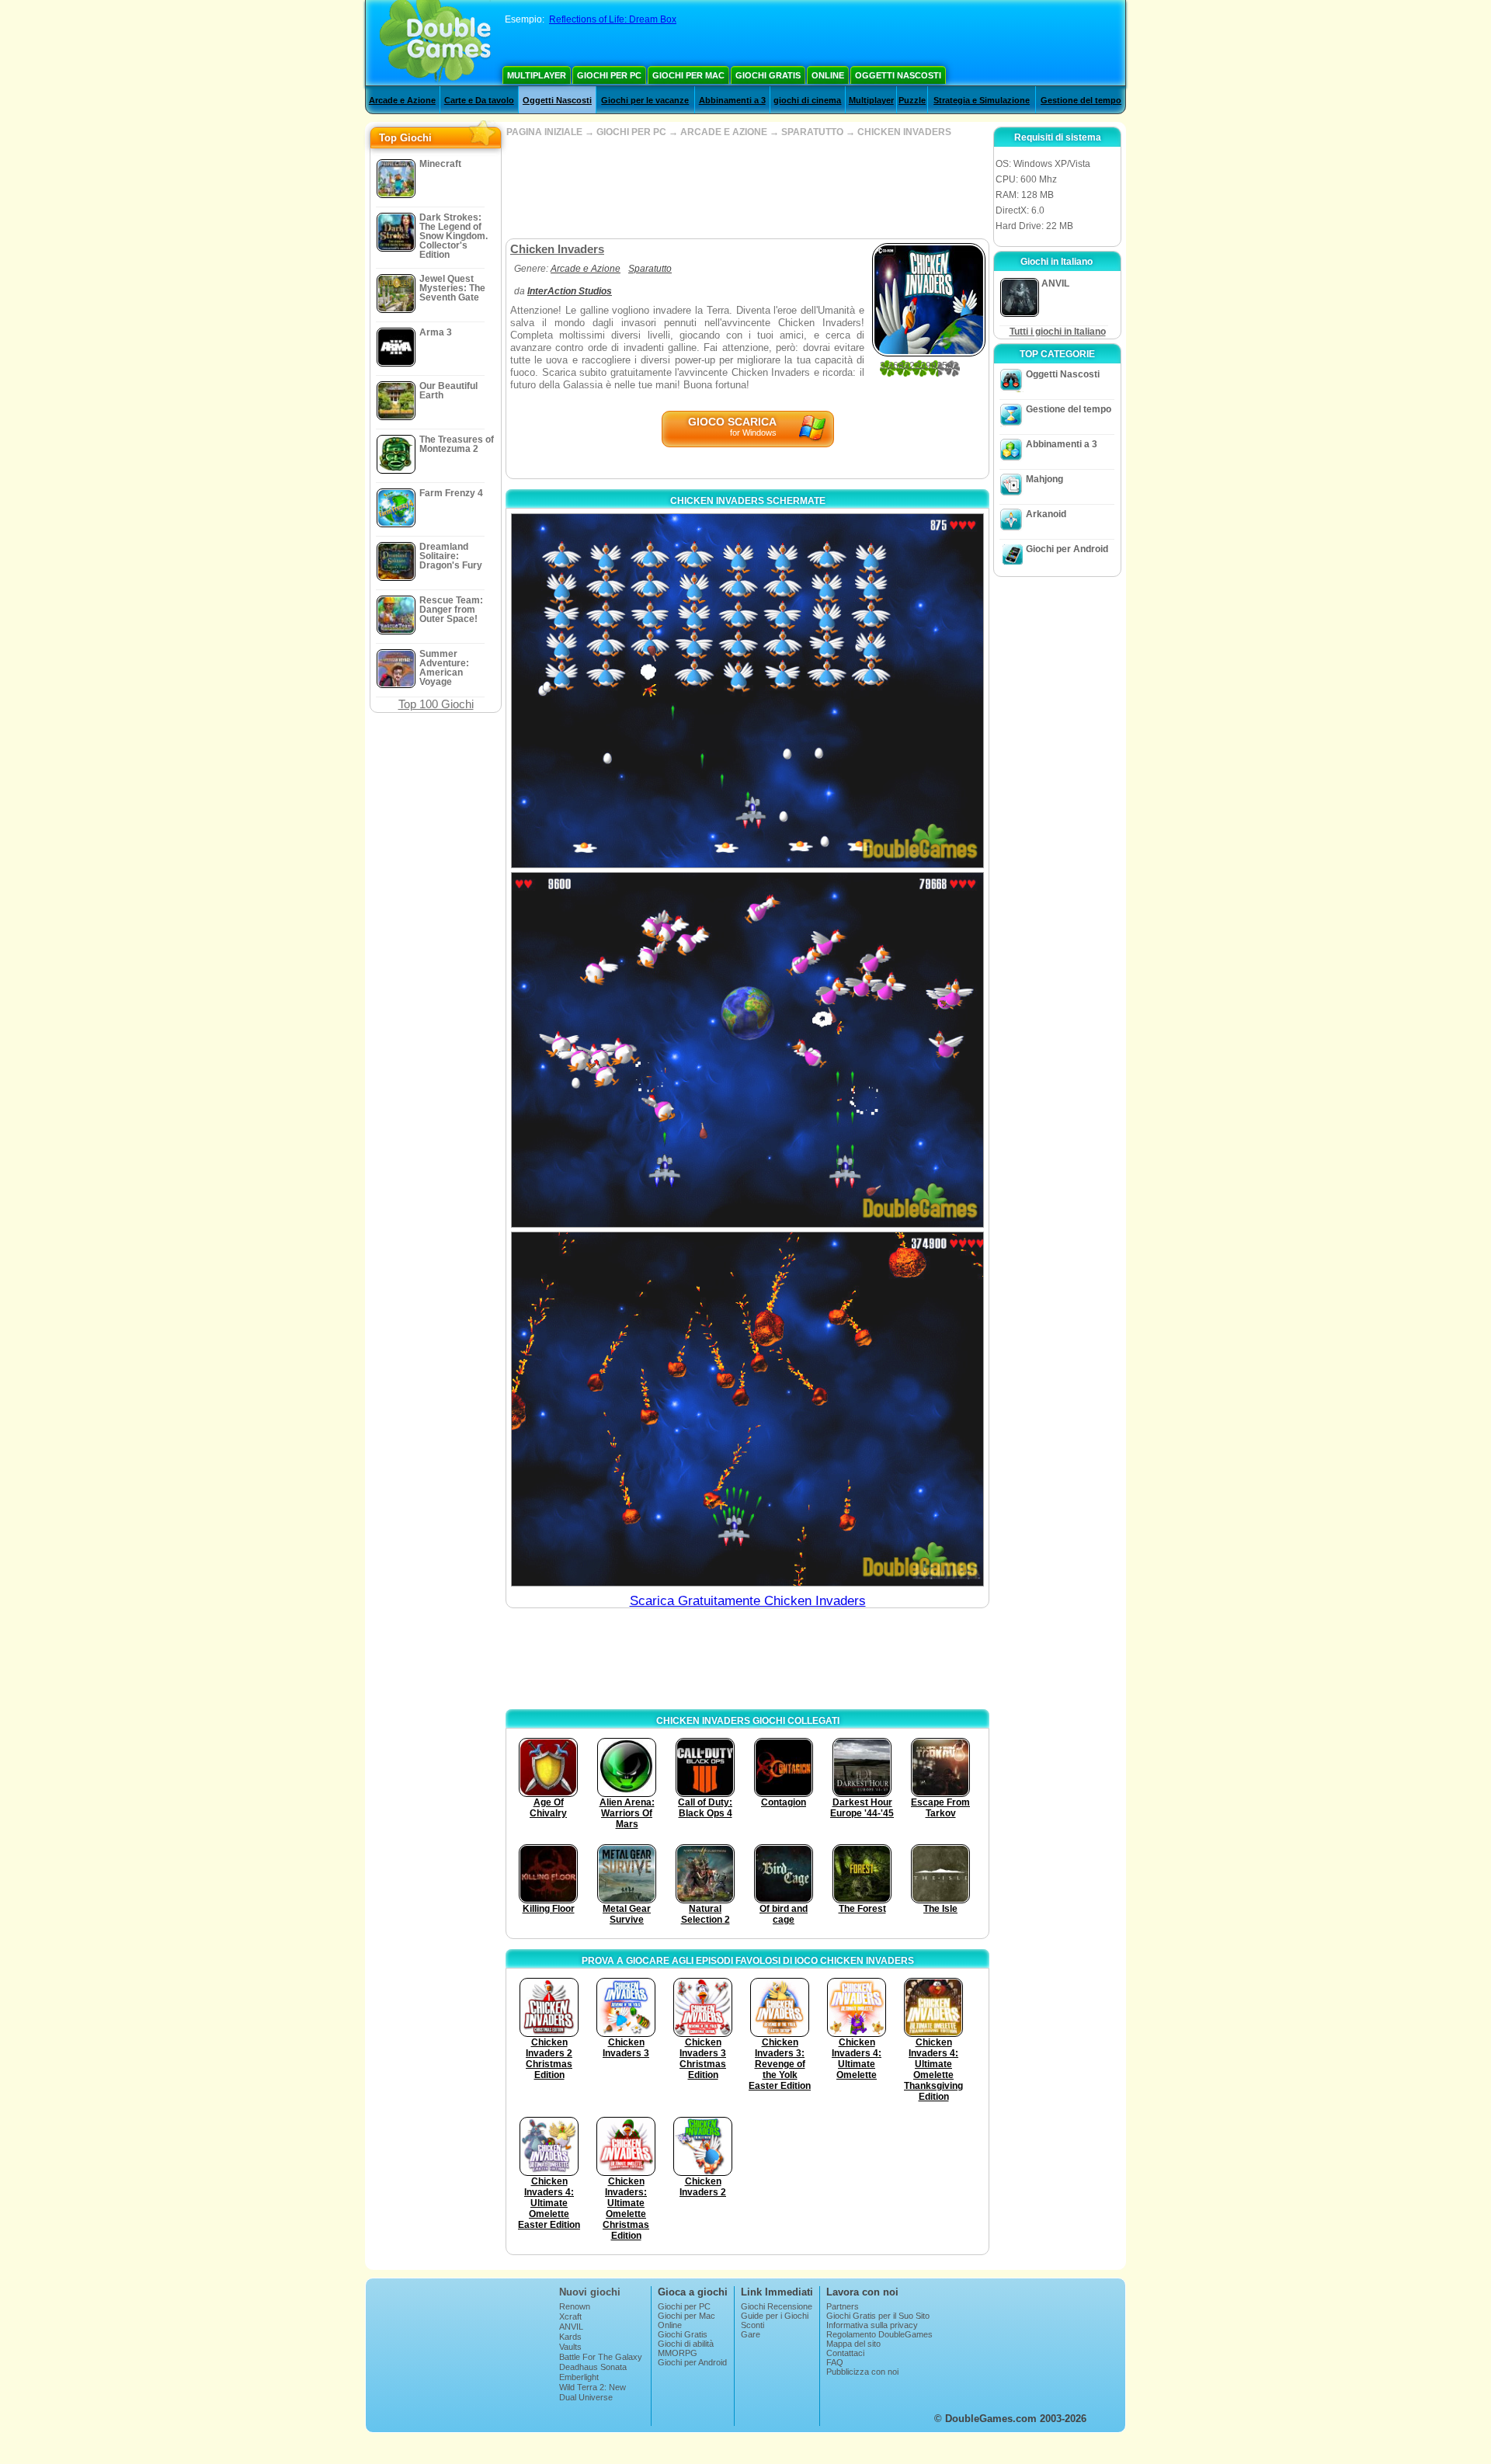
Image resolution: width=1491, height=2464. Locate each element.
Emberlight (579, 2377)
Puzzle (912, 100)
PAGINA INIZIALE (544, 132)
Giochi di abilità (686, 2344)
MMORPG (678, 2353)
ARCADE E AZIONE (724, 132)
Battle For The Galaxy (601, 2357)
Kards (570, 2337)
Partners (843, 2306)
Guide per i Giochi (775, 2316)
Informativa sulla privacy (872, 2325)
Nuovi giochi (590, 2292)
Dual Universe (586, 2397)
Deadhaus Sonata (593, 2367)
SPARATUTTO (812, 132)
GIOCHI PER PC (631, 132)
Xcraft (570, 2316)
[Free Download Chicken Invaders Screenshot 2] (747, 1050)
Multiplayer (537, 75)
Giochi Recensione (777, 2306)
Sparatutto (650, 269)
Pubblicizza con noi (862, 2372)
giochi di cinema (807, 100)
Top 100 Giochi (436, 704)
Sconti (752, 2325)
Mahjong (1044, 479)
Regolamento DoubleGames (879, 2334)
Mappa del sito (853, 2344)
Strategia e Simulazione (982, 100)
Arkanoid (1046, 514)
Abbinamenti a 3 (732, 100)
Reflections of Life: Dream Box (613, 19)
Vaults (570, 2347)
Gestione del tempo (1081, 100)
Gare (751, 2334)
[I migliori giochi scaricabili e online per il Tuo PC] (435, 43)
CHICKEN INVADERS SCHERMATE (748, 501)
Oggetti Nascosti (898, 75)
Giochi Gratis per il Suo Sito (878, 2316)
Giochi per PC (609, 75)
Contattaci (845, 2353)
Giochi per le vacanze (645, 100)
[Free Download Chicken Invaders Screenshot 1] (747, 691)
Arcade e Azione (402, 100)
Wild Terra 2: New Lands (593, 2392)
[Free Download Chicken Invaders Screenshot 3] (747, 1409)
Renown (575, 2306)
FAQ (835, 2362)
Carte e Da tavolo (479, 100)
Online (828, 75)
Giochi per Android (1067, 549)
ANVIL (571, 2327)
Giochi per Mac (688, 75)
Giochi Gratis (768, 75)
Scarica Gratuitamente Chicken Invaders (748, 1601)
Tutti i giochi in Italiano (1058, 332)
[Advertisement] (747, 188)
